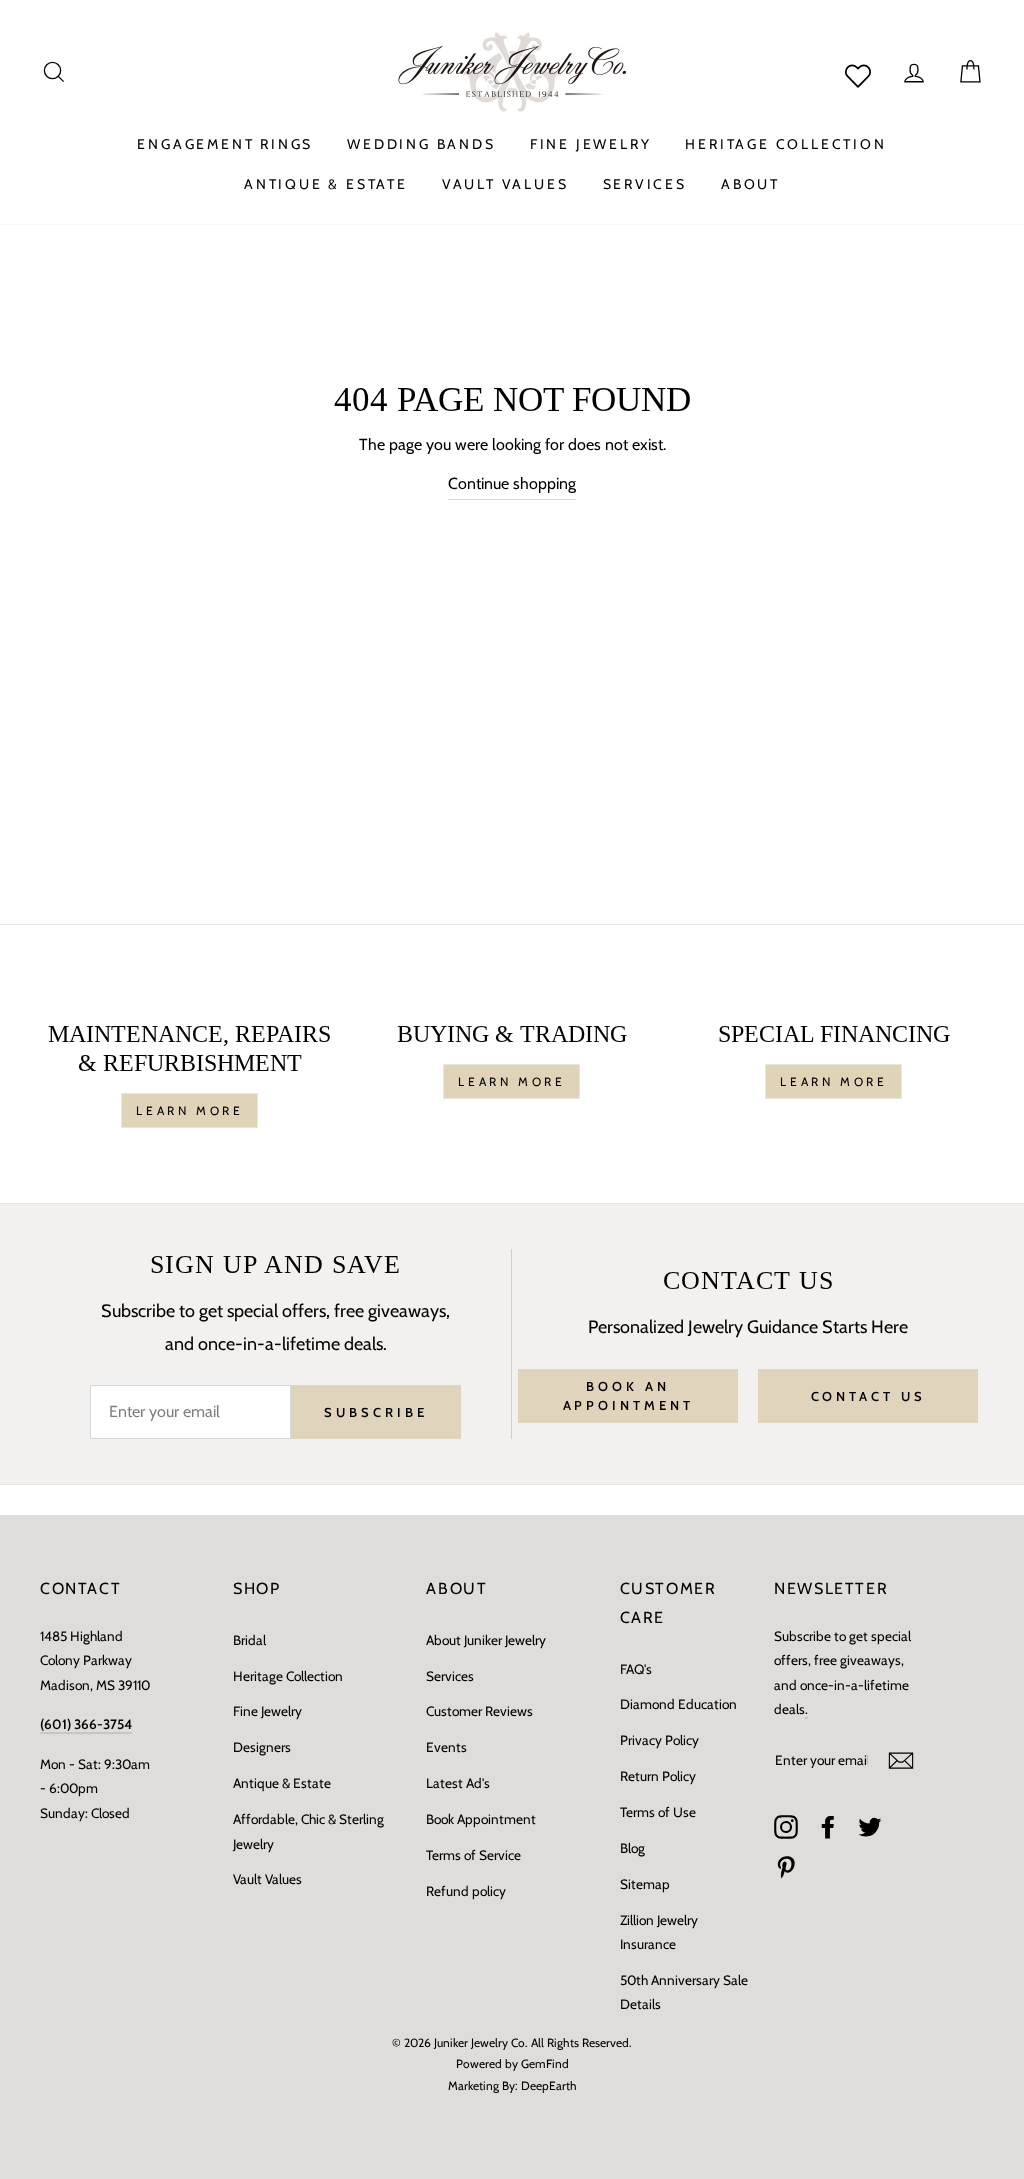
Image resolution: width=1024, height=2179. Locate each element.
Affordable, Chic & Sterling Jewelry (308, 1831)
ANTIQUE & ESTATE (326, 184)
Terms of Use (658, 1812)
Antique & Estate (282, 1783)
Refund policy (466, 1891)
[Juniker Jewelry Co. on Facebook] (828, 1826)
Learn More (189, 1110)
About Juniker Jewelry (486, 1640)
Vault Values (267, 1879)
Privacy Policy (659, 1740)
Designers (262, 1747)
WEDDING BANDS (421, 144)
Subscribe (375, 1412)
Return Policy (658, 1776)
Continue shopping (512, 483)
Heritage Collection (288, 1676)
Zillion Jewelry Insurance (659, 1932)
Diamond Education (678, 1704)
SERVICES (645, 184)
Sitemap (645, 1884)
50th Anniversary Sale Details (684, 1992)
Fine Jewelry (267, 1711)
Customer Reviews (479, 1711)
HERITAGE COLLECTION (785, 144)
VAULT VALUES (505, 184)
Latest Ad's (458, 1783)
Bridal (249, 1640)
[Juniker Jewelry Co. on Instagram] (786, 1826)
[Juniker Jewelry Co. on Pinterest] (786, 1867)
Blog (632, 1848)
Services (450, 1676)
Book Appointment (481, 1819)
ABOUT (750, 184)
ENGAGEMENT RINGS (225, 144)
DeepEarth (549, 2085)
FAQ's (636, 1669)
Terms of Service (473, 1855)
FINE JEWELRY (591, 144)
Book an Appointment (628, 1395)
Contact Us (868, 1396)
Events (446, 1747)
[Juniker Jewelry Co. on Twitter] (870, 1826)
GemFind (545, 2063)
